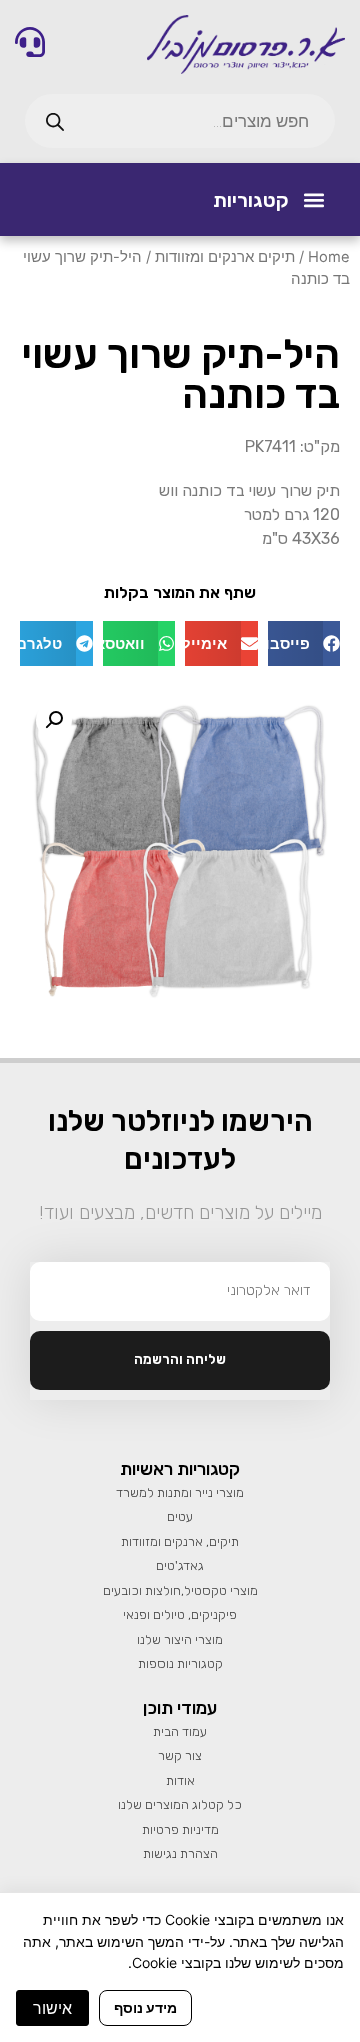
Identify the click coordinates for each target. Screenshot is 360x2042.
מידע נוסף (145, 2007)
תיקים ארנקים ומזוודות (225, 257)
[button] (313, 199)
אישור (52, 2008)
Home (329, 257)
